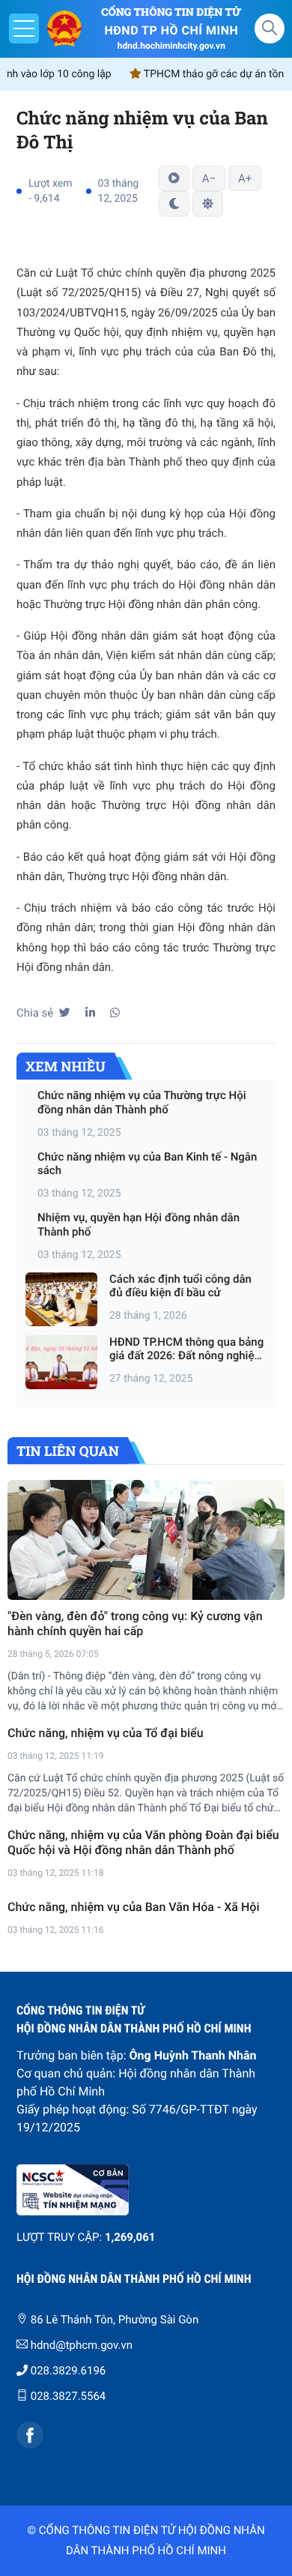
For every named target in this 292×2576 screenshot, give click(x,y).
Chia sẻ (35, 1013)
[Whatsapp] (115, 1013)
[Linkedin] (90, 1013)
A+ (245, 178)
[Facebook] (30, 2435)
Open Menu (24, 28)
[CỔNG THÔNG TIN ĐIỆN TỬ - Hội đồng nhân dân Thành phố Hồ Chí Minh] (64, 28)
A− (209, 178)
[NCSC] (146, 2190)
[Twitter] (65, 1013)
